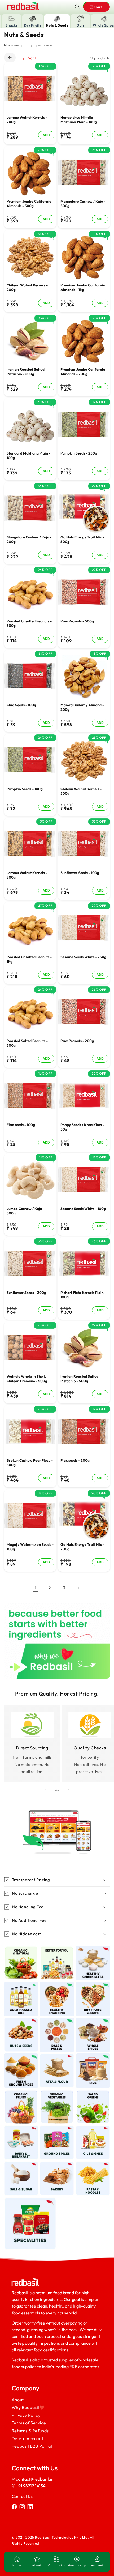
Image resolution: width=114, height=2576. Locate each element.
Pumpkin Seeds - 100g (25, 789)
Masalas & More (57, 2131)
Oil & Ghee (90, 2128)
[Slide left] (45, 1790)
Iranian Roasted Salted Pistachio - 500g (79, 1379)
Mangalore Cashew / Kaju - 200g (29, 539)
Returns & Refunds (30, 2430)
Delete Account (27, 2438)
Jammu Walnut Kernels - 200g (27, 120)
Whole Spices (93, 2020)
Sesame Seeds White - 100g (83, 1209)
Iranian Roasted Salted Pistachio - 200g (26, 372)
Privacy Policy (26, 2415)
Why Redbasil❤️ (28, 2407)
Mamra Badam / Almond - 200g (82, 707)
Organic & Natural (21, 1951)
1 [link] (36, 1588)
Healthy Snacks (56, 1987)
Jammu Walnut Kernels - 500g (27, 875)
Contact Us (22, 2496)
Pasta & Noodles (91, 2167)
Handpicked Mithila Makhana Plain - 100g (79, 120)
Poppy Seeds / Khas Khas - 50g (82, 1127)
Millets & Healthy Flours (92, 1953)
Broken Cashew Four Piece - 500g (30, 1463)
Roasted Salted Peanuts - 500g (27, 1043)
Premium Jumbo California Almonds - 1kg (83, 288)
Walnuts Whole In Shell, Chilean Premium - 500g (27, 1379)
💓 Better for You (57, 1951)
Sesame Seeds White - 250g (83, 957)
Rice (90, 2057)
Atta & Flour (57, 2057)
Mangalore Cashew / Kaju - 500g (83, 204)
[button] (77, 7)
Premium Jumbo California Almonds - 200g (83, 372)
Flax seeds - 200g (75, 1460)
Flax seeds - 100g (21, 1125)
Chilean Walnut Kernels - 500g (81, 791)
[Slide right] (69, 1790)
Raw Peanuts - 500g (77, 621)
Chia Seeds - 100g (21, 705)
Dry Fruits (90, 1985)
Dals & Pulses (57, 2020)
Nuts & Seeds (21, 2020)
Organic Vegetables (57, 2095)
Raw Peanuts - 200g (77, 1041)
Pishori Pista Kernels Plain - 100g (83, 1295)
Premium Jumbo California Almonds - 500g (29, 204)
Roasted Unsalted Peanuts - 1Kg (29, 959)
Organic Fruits (21, 2095)
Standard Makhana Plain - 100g (28, 455)
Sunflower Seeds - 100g (80, 873)
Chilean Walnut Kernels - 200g (27, 288)
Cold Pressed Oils (21, 1987)
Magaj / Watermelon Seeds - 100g (30, 1547)
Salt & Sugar (21, 2164)
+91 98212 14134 (30, 2486)
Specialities (27, 2200)
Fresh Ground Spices (21, 2059)
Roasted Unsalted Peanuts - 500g (29, 624)
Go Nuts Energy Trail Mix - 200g (82, 1547)
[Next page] (78, 1588)
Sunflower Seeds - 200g (26, 1293)
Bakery (54, 2164)
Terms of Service (29, 2423)
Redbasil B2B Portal (32, 2446)
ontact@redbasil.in (36, 2479)
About (17, 2400)
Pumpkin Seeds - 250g (79, 453)
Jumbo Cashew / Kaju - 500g (25, 1211)
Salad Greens (93, 2092)
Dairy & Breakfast (19, 2131)
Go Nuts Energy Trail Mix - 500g (82, 539)
